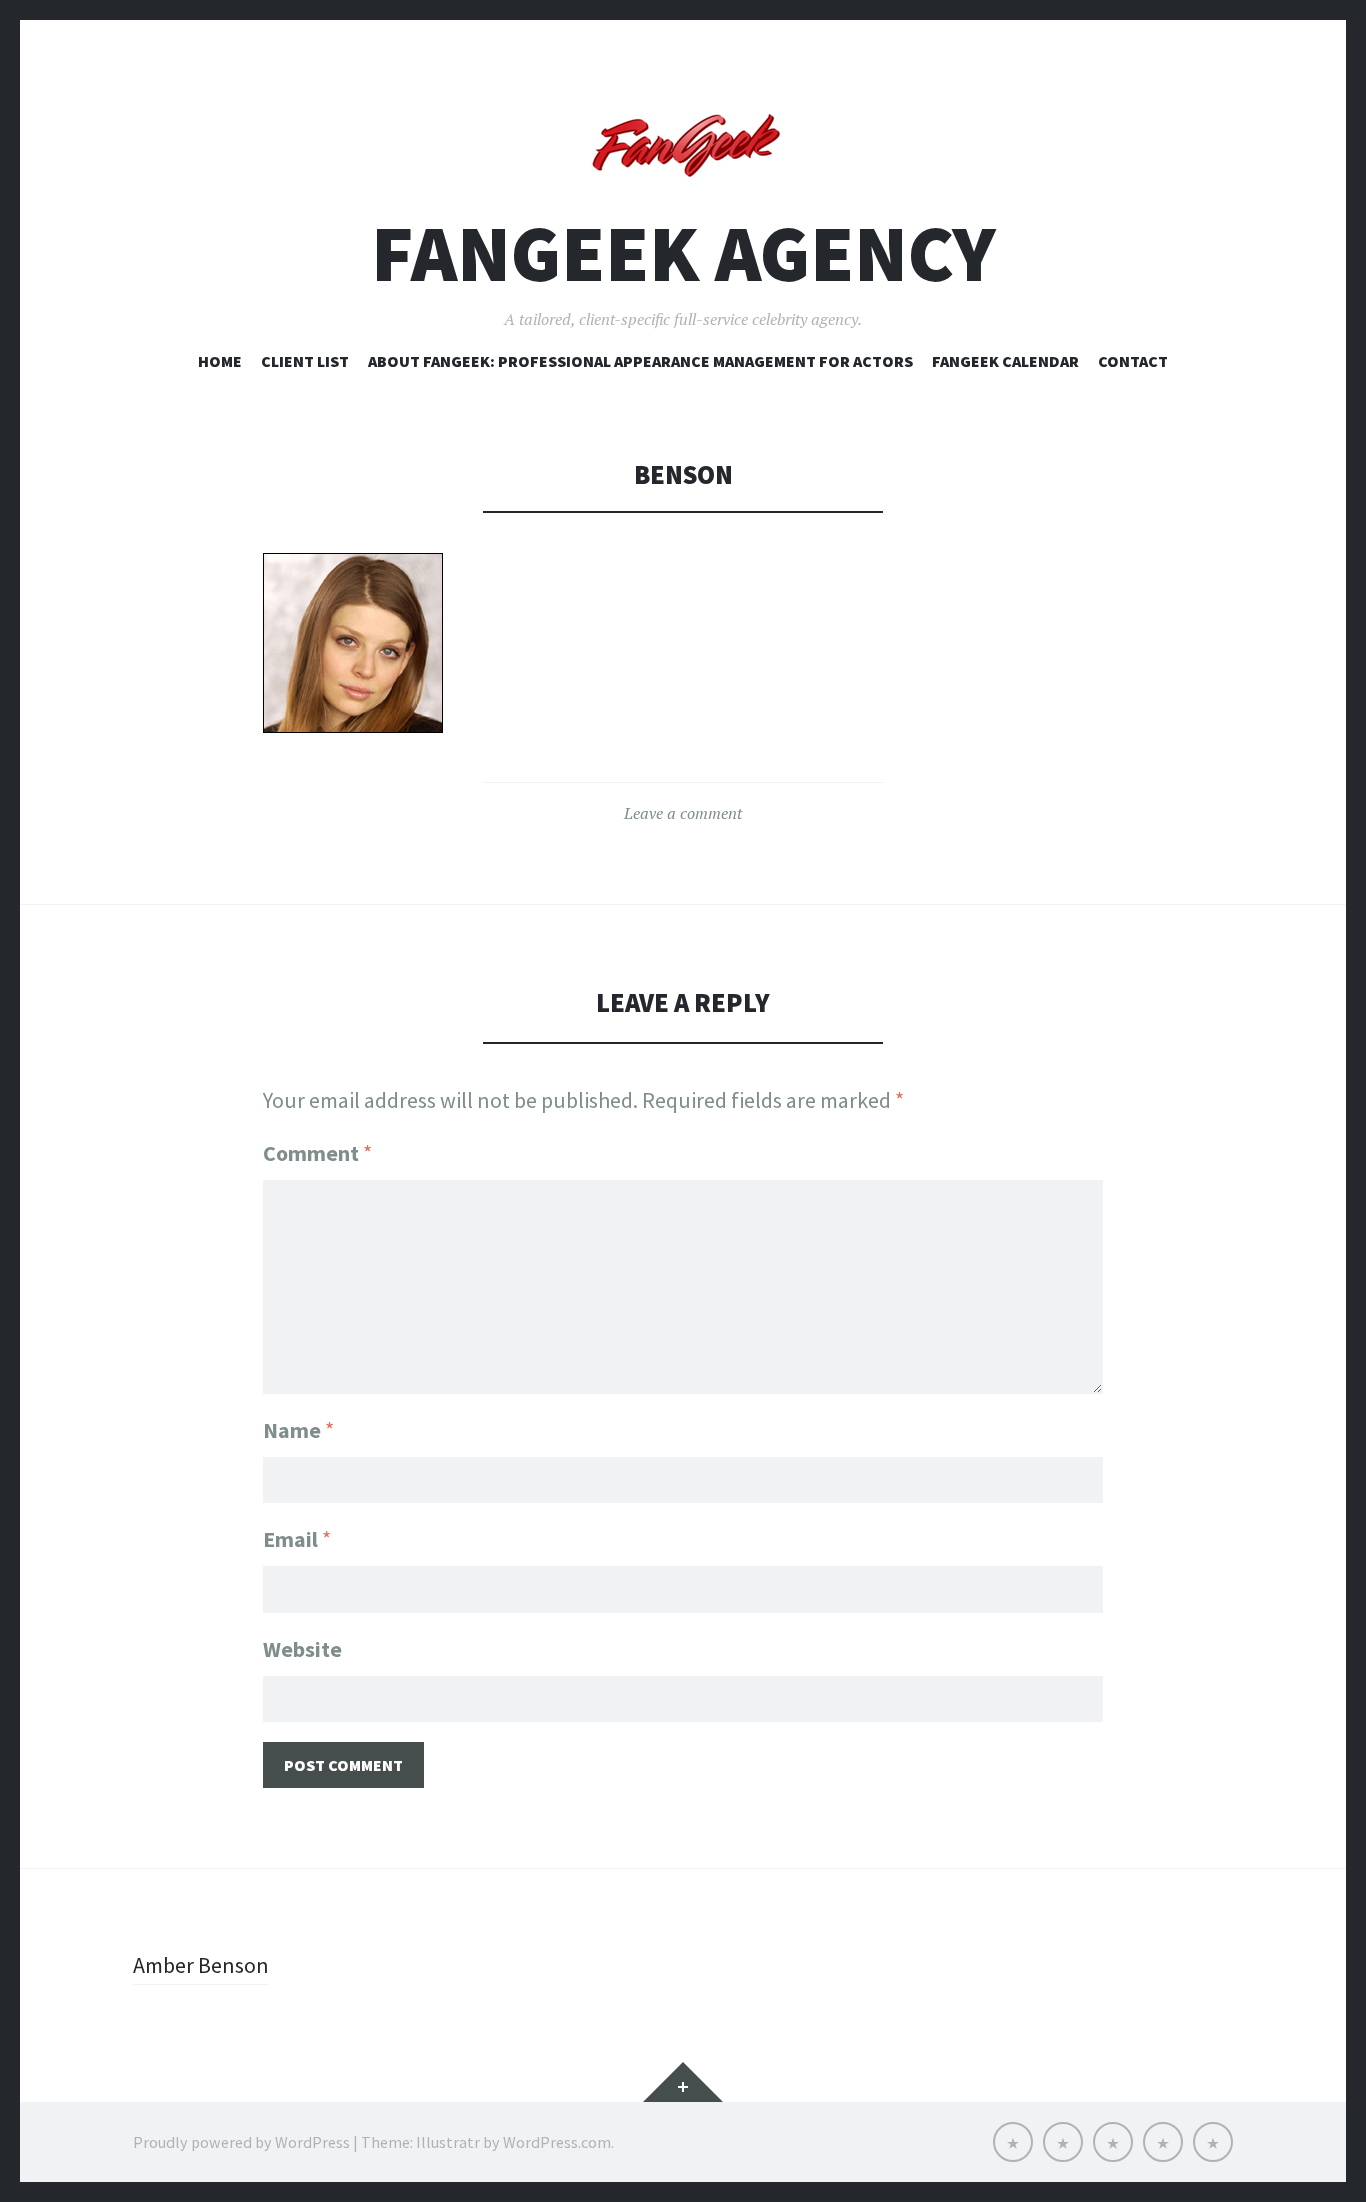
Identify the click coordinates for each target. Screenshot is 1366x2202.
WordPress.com (557, 2142)
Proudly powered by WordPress (241, 2142)
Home (220, 361)
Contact (1133, 361)
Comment (317, 1153)
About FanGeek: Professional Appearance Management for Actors (640, 361)
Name (298, 1430)
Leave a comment (683, 813)
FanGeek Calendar (1005, 361)
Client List (305, 361)
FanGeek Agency (683, 253)
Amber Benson (201, 1965)
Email (297, 1539)
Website (302, 1649)
